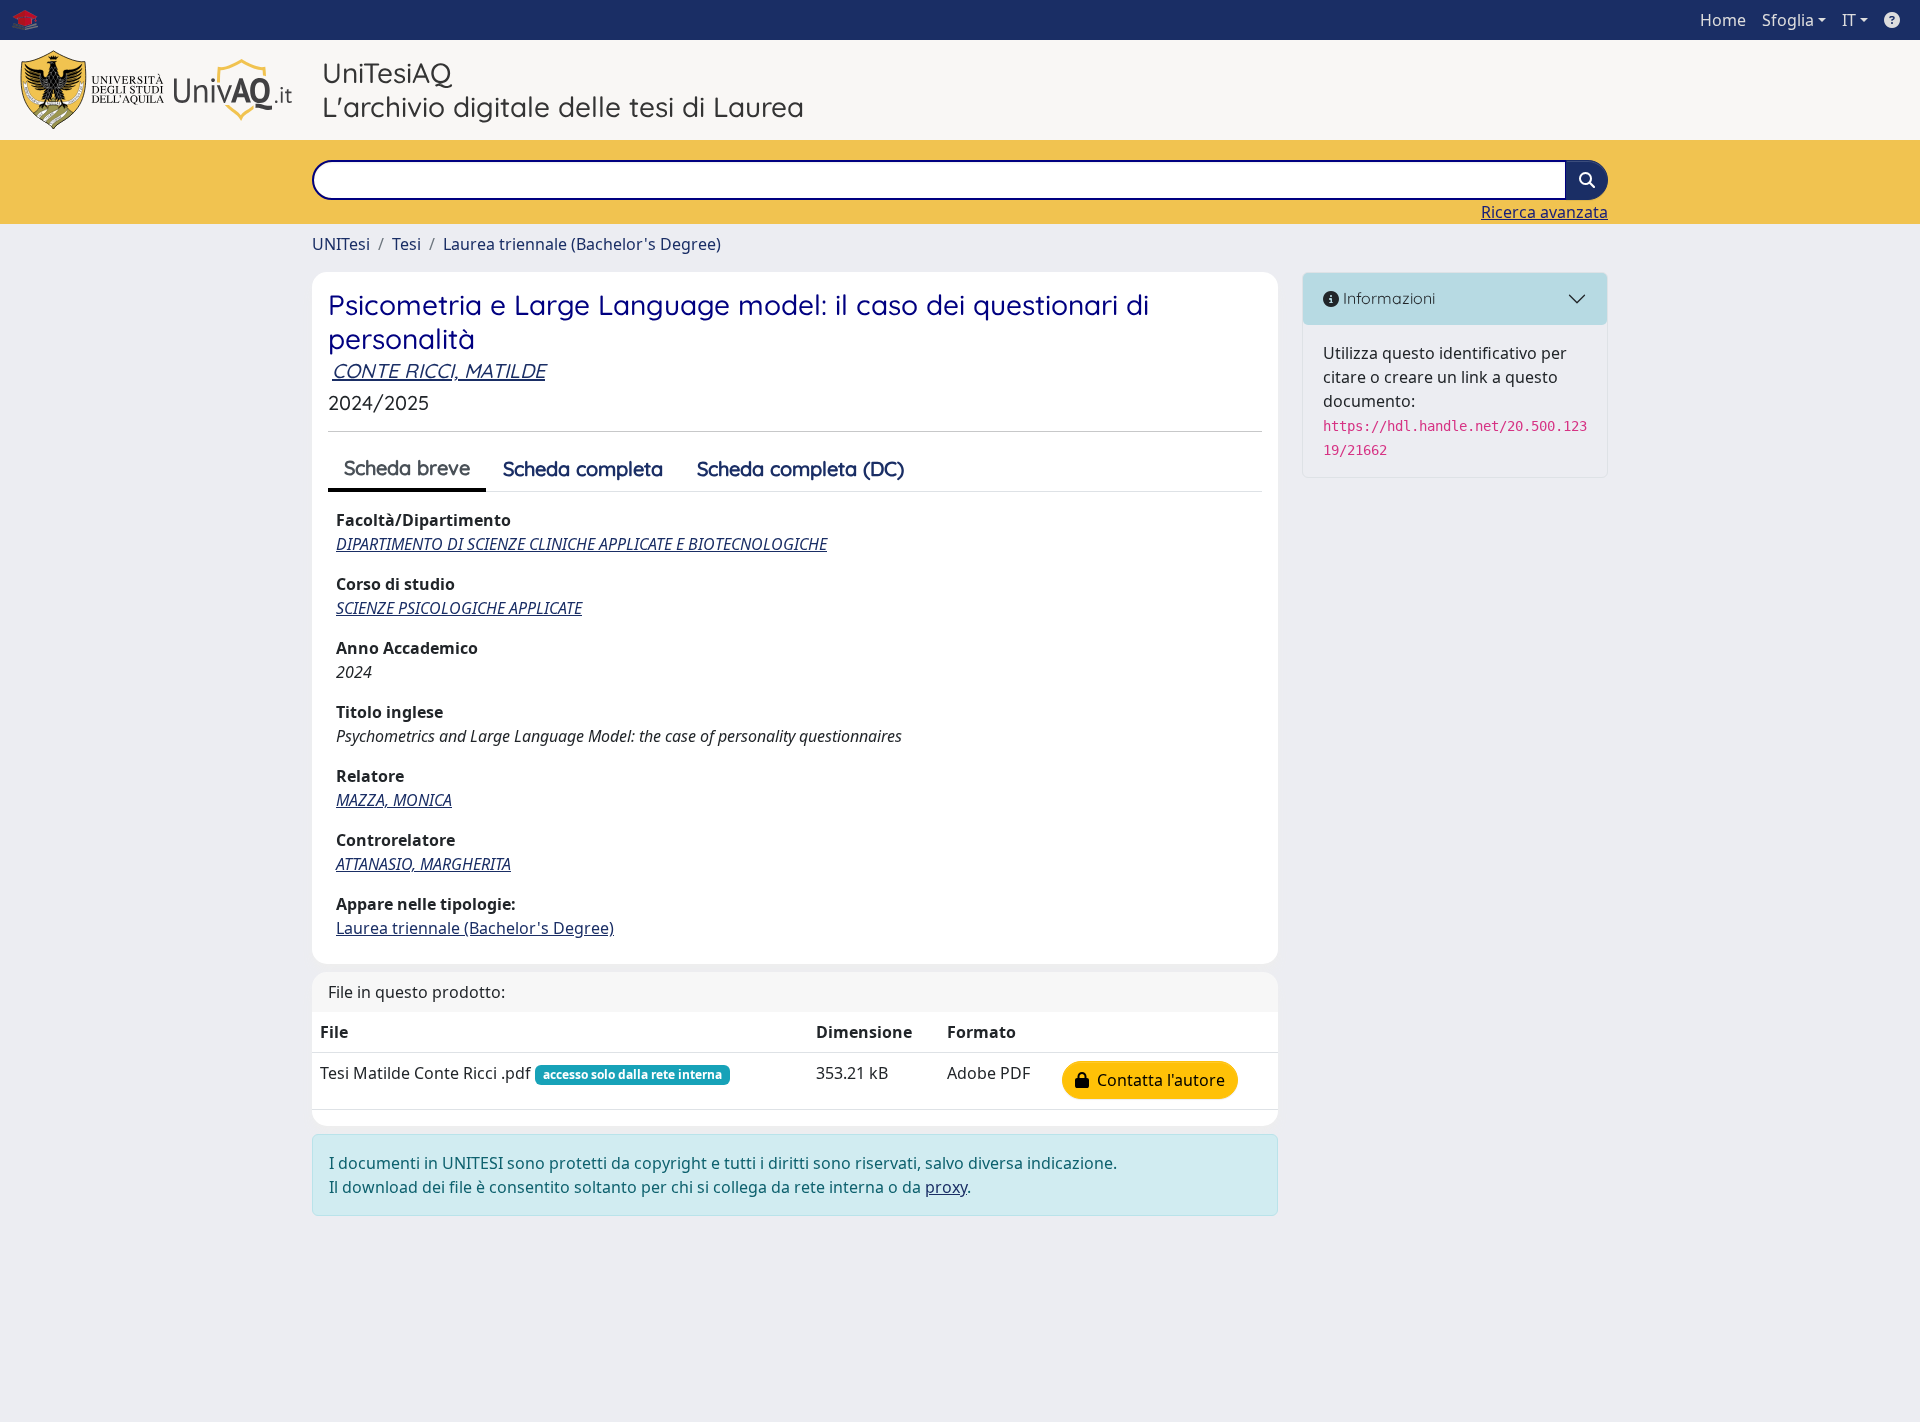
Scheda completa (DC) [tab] (800, 468)
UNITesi (341, 244)
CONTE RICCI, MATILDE (438, 370)
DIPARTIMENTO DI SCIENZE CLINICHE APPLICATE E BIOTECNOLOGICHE (581, 544)
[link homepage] (33, 20)
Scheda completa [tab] (583, 468)
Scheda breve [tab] (407, 467)
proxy (946, 1187)
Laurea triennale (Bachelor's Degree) (582, 244)
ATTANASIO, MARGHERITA (423, 864)
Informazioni (1387, 298)
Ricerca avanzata (1544, 212)
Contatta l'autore (1157, 1080)
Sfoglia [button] (1788, 20)
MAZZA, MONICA (394, 800)
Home (1723, 20)
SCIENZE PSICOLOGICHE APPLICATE (459, 608)
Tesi (406, 244)
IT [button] (1849, 20)
